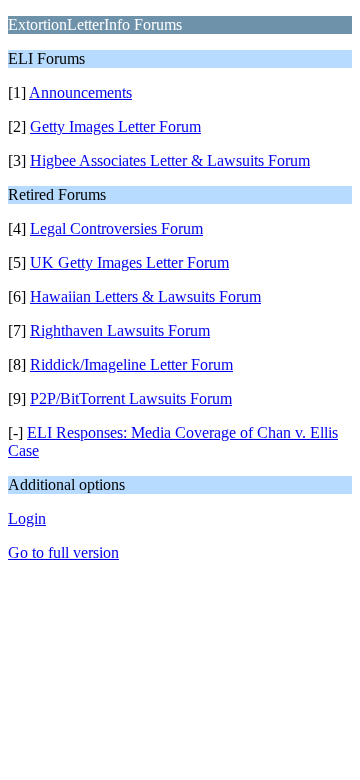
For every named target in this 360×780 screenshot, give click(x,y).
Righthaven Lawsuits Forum (120, 330)
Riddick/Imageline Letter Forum (131, 364)
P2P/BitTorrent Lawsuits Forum (131, 398)
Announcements (80, 92)
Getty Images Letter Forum (115, 126)
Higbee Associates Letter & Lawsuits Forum (170, 160)
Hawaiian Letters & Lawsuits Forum (145, 296)
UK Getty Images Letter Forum (129, 262)
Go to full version (63, 552)
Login (27, 518)
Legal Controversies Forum (116, 228)
